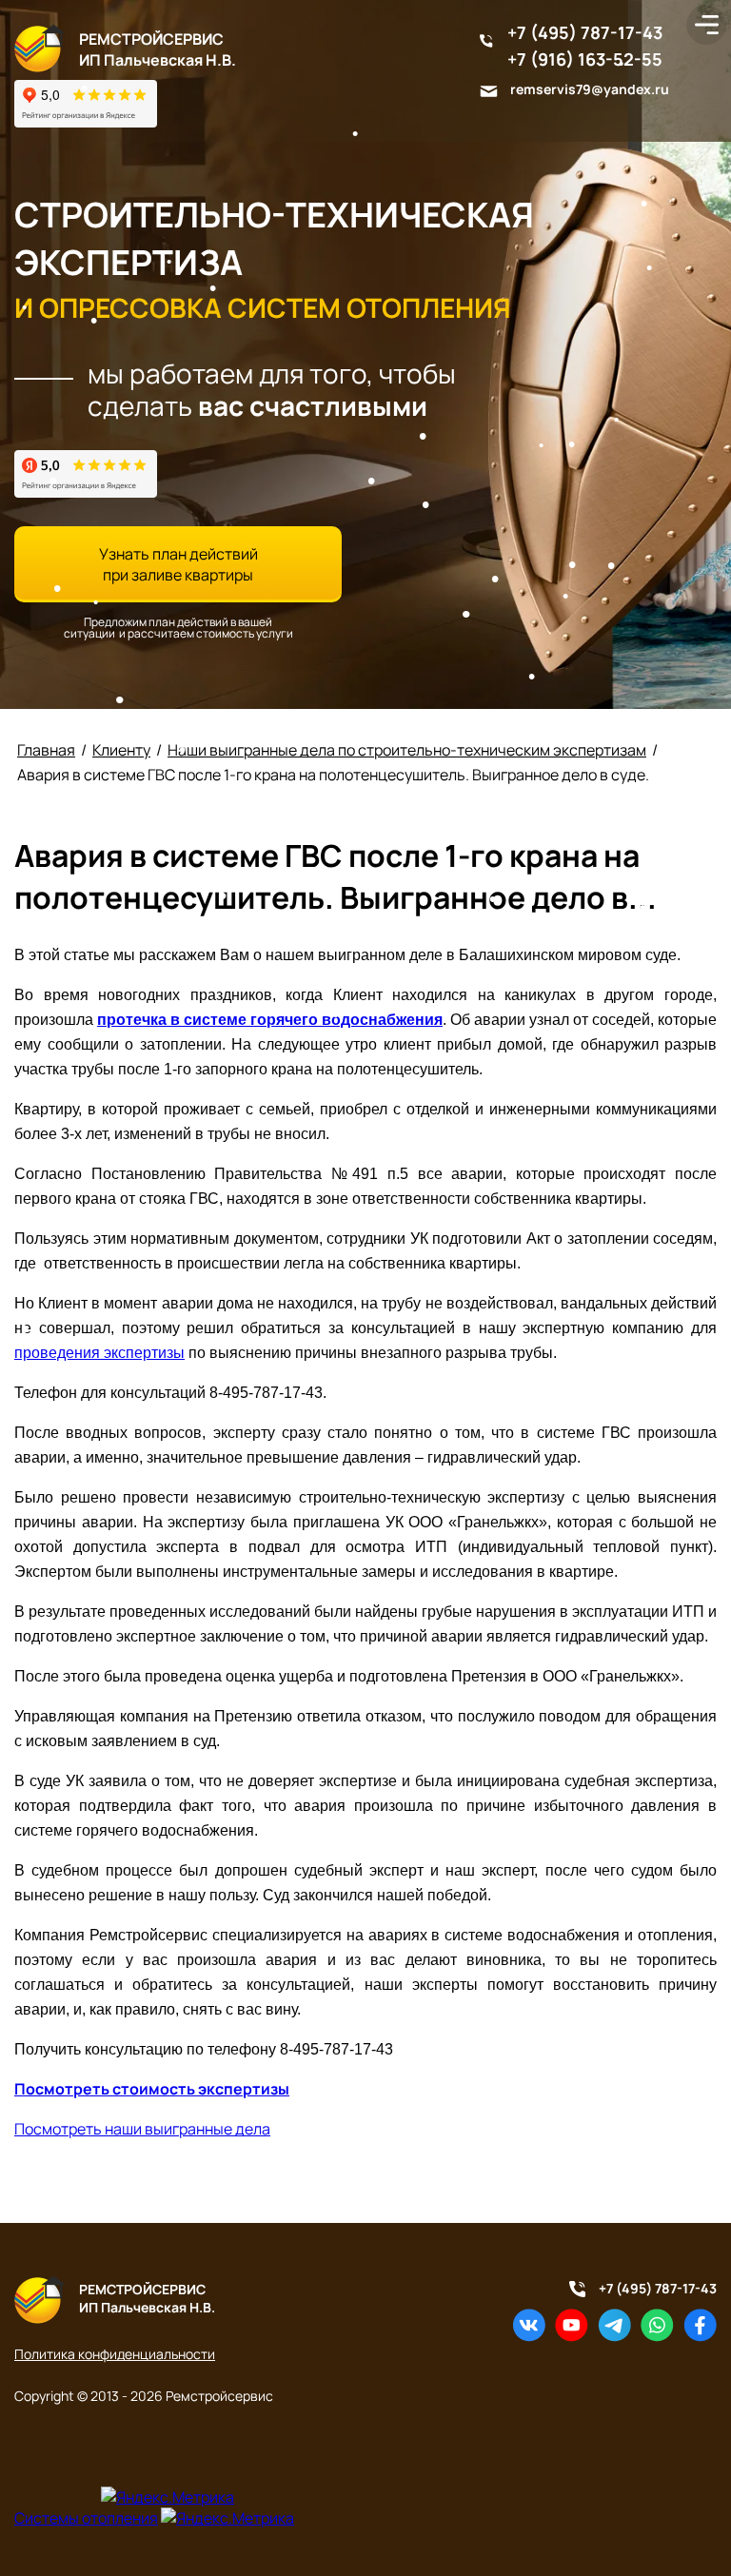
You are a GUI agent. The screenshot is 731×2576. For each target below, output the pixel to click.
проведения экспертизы (99, 1353)
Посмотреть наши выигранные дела (142, 2129)
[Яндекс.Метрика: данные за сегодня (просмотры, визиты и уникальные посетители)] (168, 2497)
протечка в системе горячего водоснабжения (270, 1020)
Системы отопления (86, 2518)
